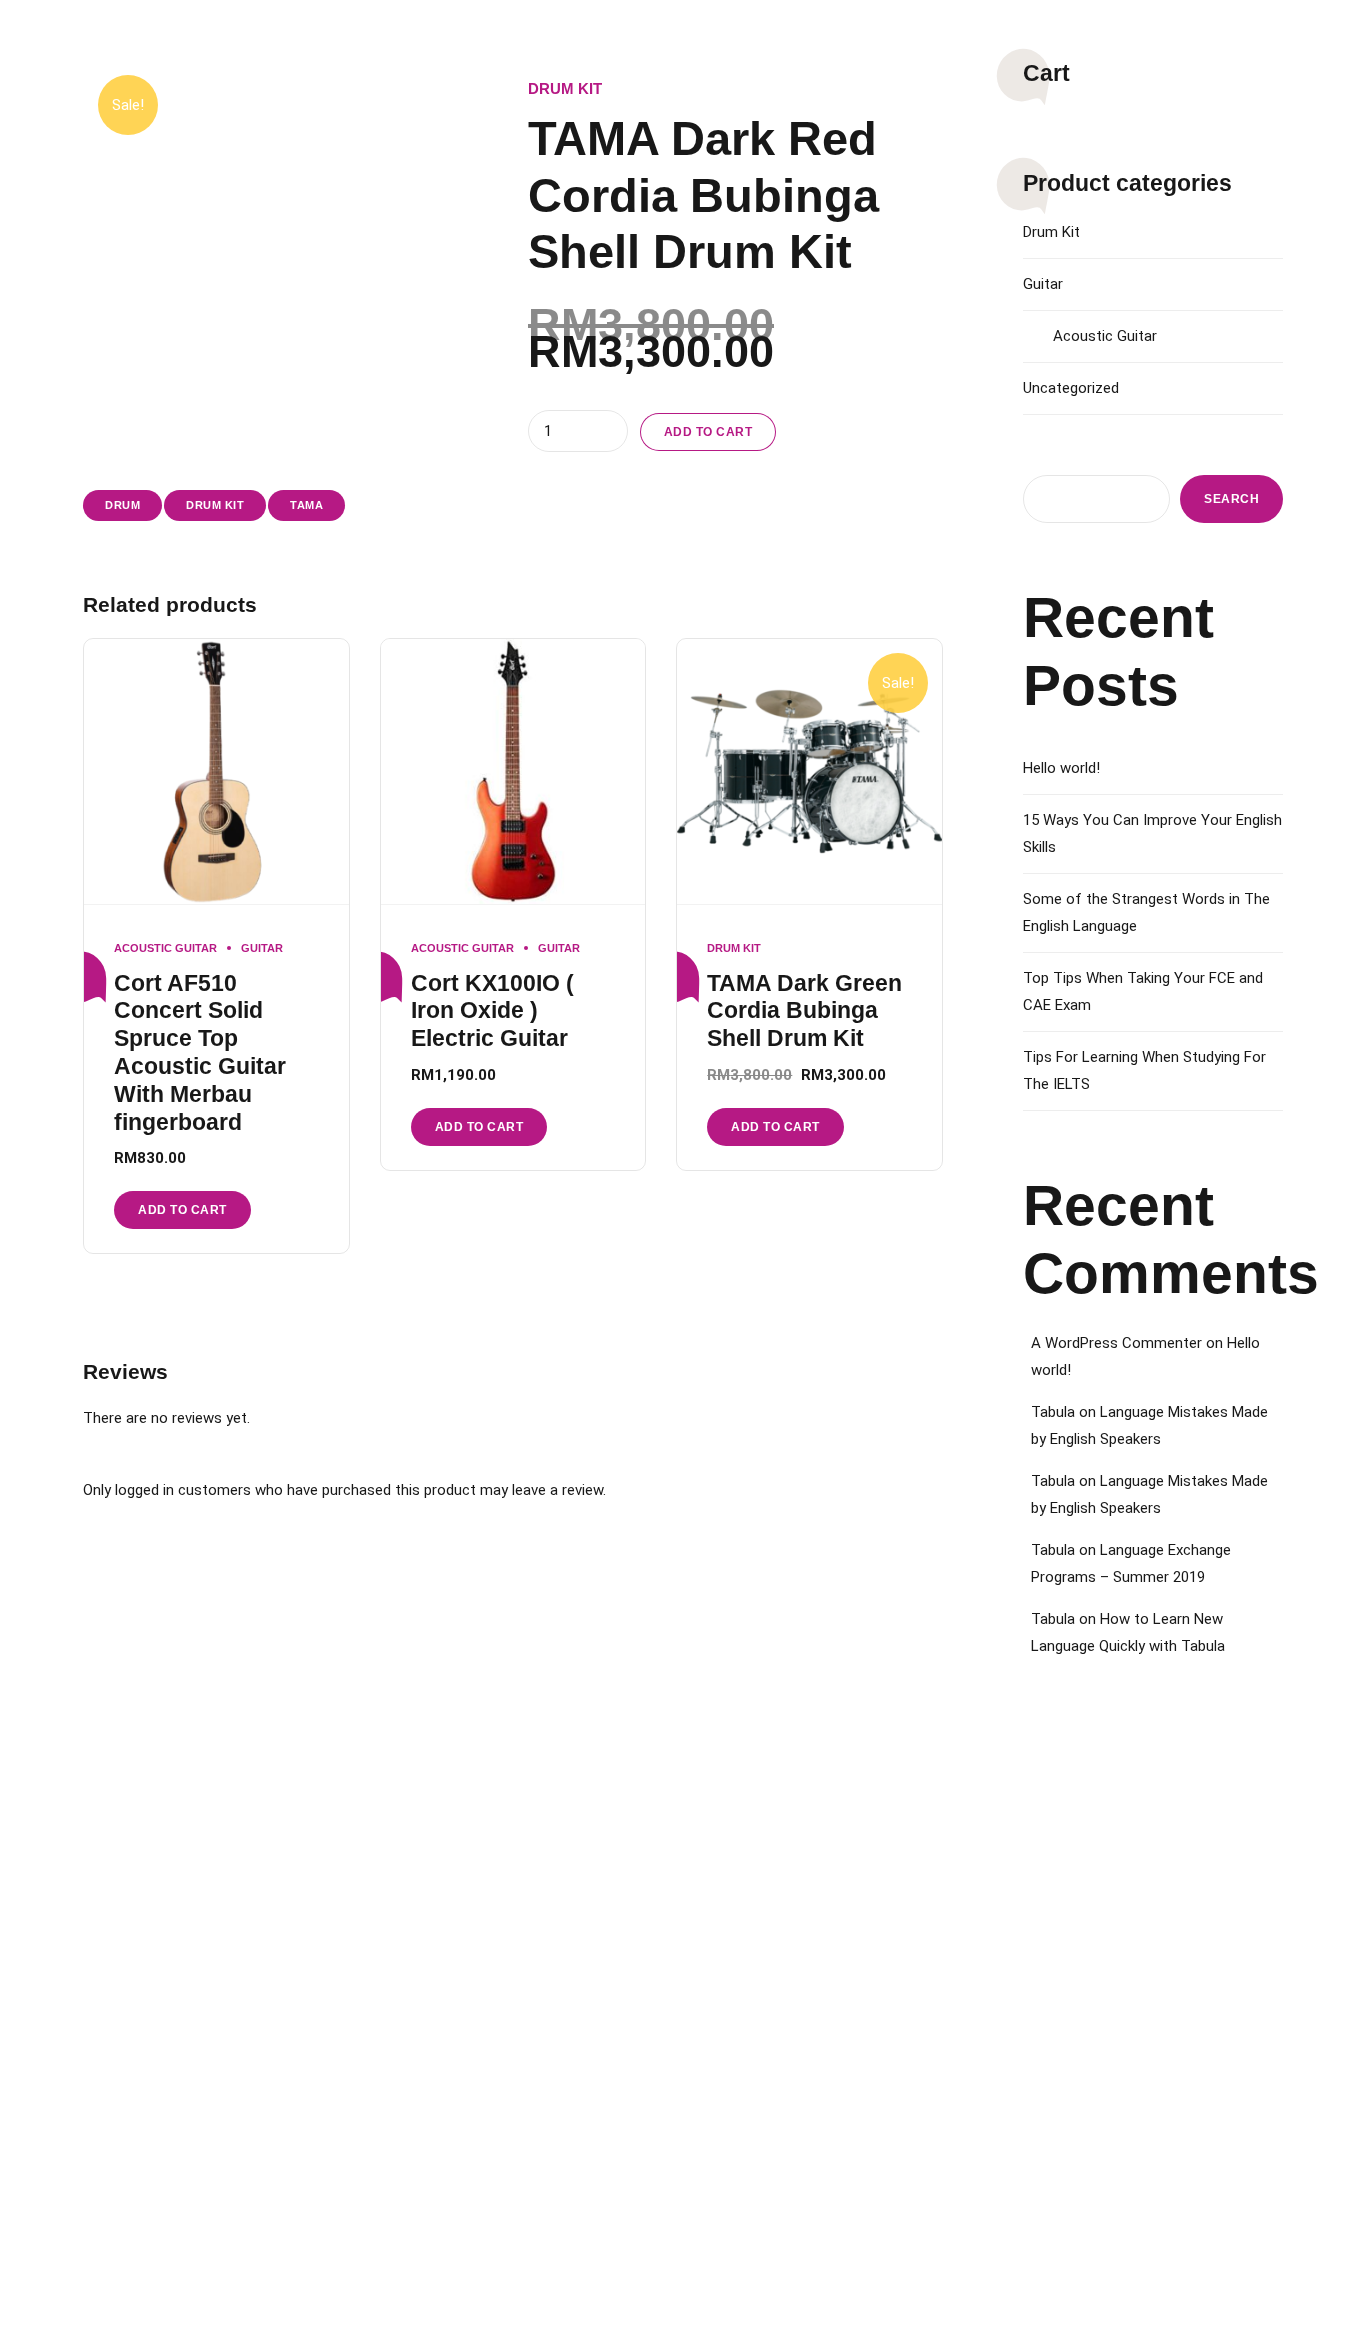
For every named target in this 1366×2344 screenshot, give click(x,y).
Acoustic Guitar (165, 948)
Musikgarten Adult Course (800, 1860)
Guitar (262, 948)
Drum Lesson (122, 1980)
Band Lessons (445, 1940)
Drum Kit (565, 88)
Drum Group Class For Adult (804, 1980)
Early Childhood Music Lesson (171, 1860)
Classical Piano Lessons (155, 1900)
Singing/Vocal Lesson (149, 2020)
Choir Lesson (122, 2060)
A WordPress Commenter (1116, 1343)
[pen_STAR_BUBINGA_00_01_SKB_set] (809, 772)
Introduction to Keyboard (1117, 1980)
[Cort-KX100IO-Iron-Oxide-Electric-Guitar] (513, 772)
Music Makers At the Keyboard (1134, 2020)
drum (122, 505)
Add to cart (708, 432)
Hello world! (1061, 768)
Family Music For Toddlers (1120, 1900)
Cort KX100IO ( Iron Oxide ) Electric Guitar (492, 1011)
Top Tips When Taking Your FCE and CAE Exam (1143, 991)
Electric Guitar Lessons (472, 1900)
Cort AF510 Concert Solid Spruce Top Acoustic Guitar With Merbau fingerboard (200, 1052)
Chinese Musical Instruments (489, 2060)
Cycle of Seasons (1096, 1940)
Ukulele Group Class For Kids (808, 2020)
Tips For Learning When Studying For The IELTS (1144, 1070)
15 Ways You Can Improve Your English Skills (1152, 833)
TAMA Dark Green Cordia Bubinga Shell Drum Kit (804, 1011)
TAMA (306, 505)
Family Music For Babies (1114, 1860)
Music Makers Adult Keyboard (1132, 2060)
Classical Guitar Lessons (156, 1940)
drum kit (215, 505)
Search (1231, 499)
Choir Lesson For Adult (790, 1900)
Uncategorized (1071, 388)
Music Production (456, 1980)
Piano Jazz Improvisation (478, 1860)
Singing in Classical (460, 2020)
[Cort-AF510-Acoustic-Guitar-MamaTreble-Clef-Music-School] (216, 772)
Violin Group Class (777, 2060)
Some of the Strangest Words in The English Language (1146, 912)
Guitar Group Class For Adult (806, 1940)
